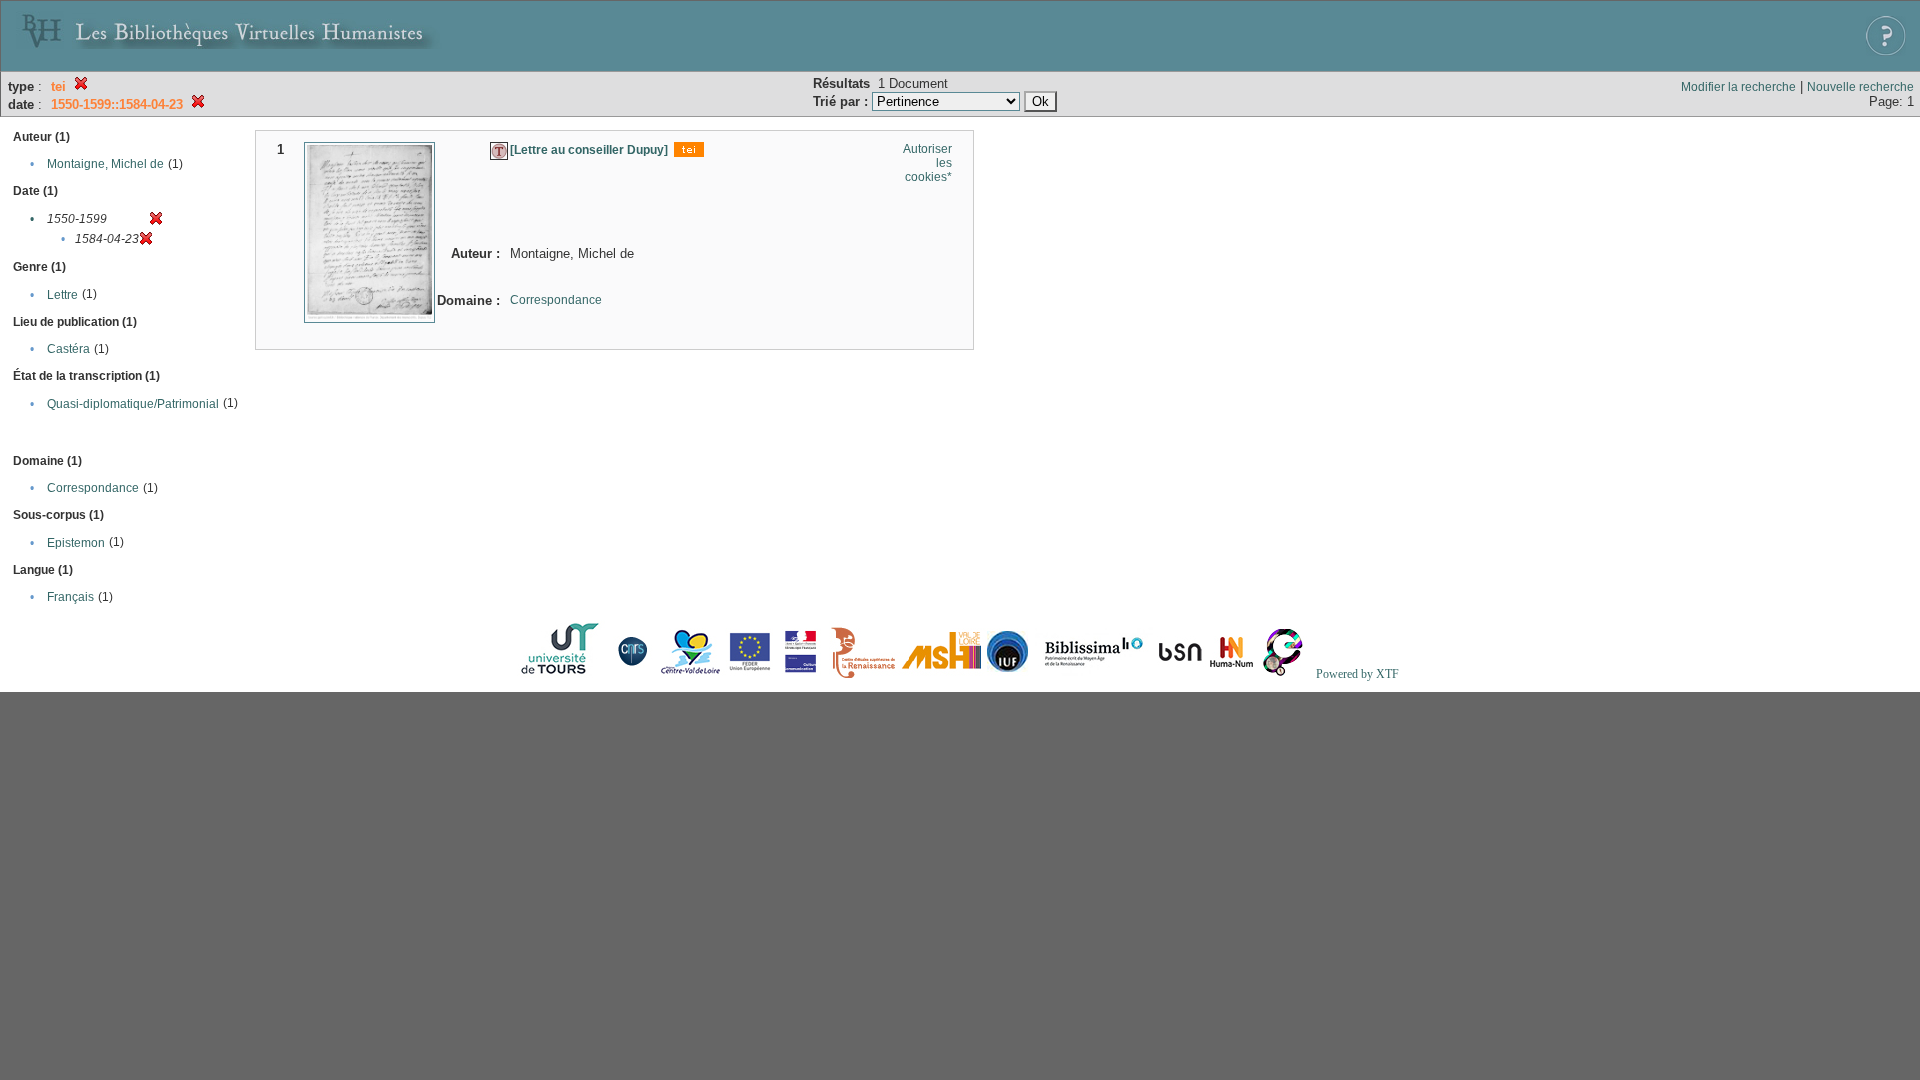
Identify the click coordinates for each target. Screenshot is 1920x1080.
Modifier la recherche (1738, 87)
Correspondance (93, 488)
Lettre (62, 295)
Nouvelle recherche (1860, 87)
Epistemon (76, 543)
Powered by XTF (1357, 674)
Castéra (68, 349)
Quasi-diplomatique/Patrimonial (133, 404)
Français (70, 597)
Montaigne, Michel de (105, 164)
